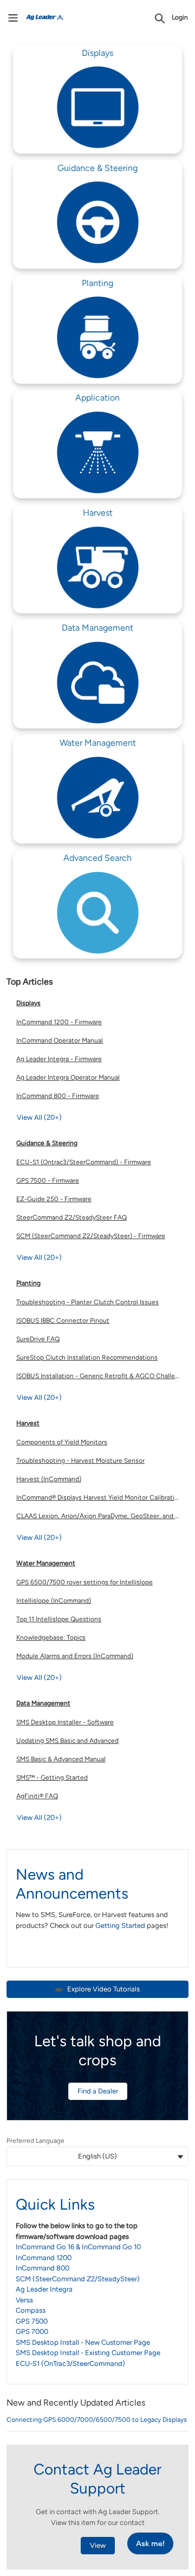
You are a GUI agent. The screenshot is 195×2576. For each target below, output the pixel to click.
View (98, 2545)
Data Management (43, 1703)
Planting (28, 1283)
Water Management (46, 1563)
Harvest (28, 1423)
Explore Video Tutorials (103, 1989)
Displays (28, 1003)
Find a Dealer (98, 2091)
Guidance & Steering (47, 1143)
